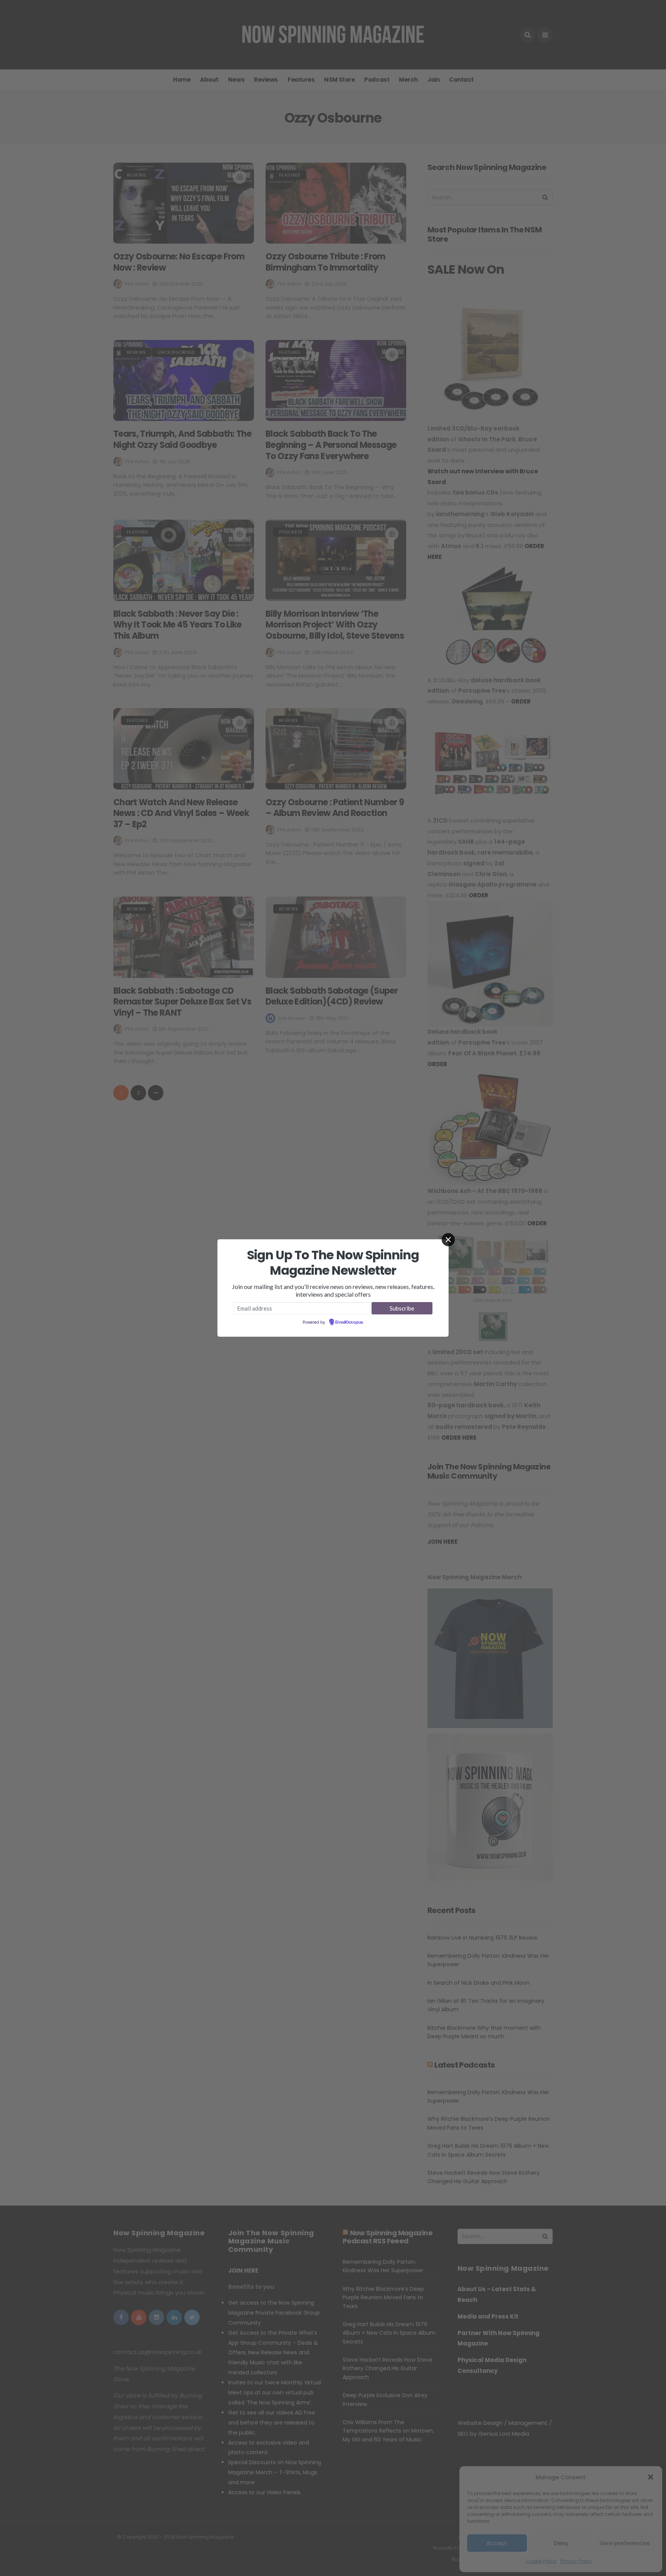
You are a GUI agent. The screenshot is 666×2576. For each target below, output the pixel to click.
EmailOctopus (349, 1322)
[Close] (448, 1240)
